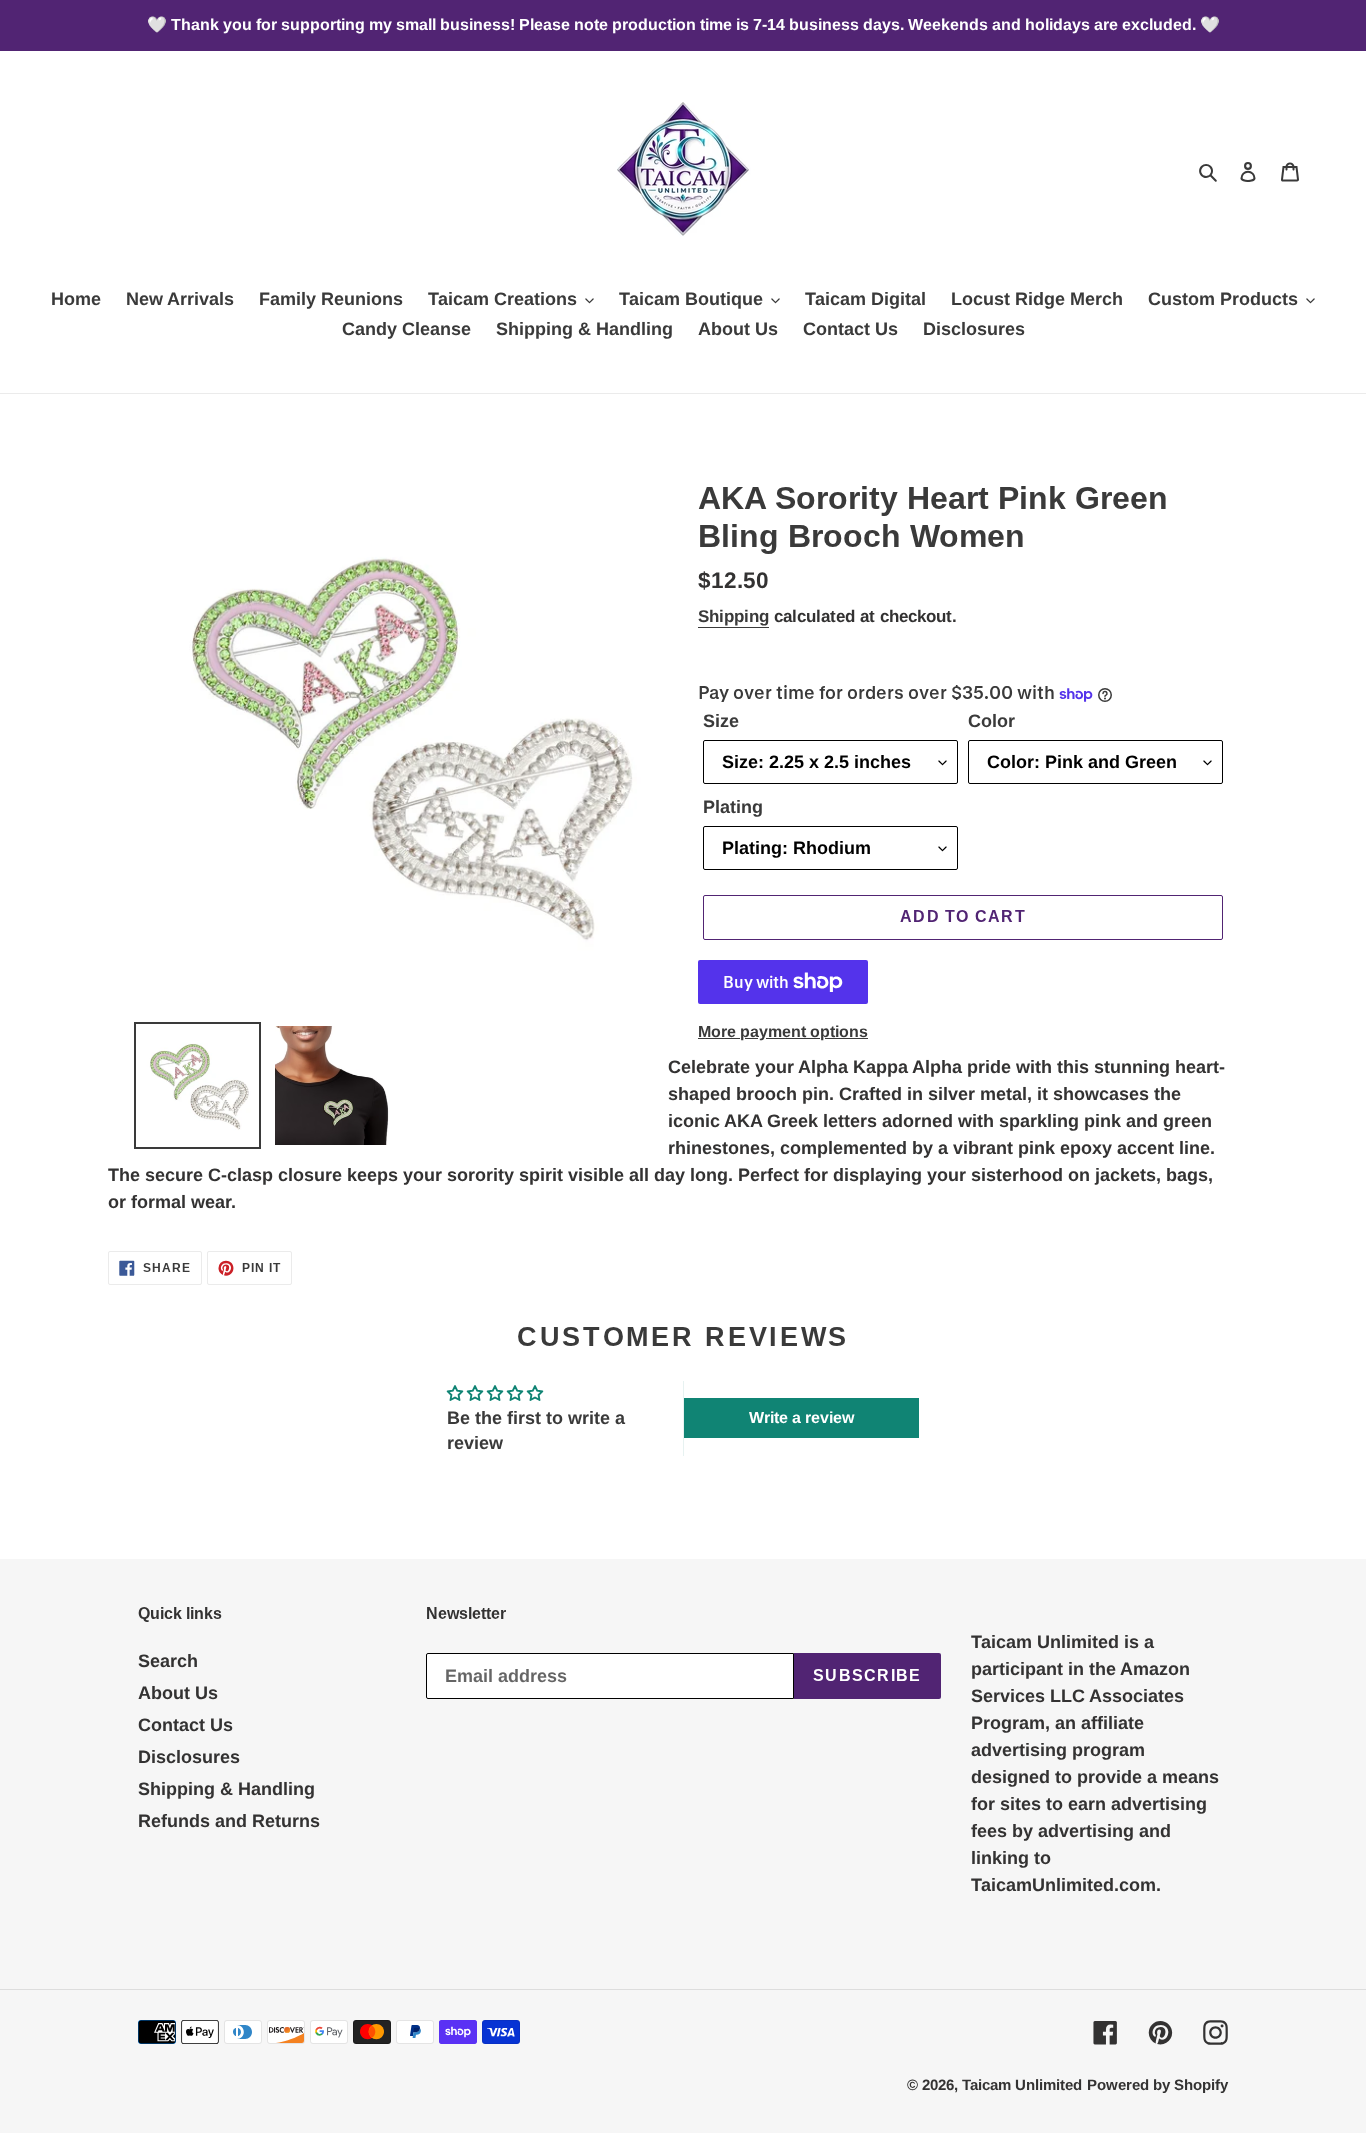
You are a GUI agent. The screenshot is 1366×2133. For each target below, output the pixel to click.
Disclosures (189, 1757)
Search (168, 1661)
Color (991, 721)
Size (721, 721)
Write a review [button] (801, 1417)
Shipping (733, 616)
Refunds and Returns (229, 1821)
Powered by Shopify (1157, 2084)
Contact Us (185, 1725)
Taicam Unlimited (1022, 2084)
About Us (178, 1693)
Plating (733, 807)
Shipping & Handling (226, 1789)
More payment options (783, 1031)
